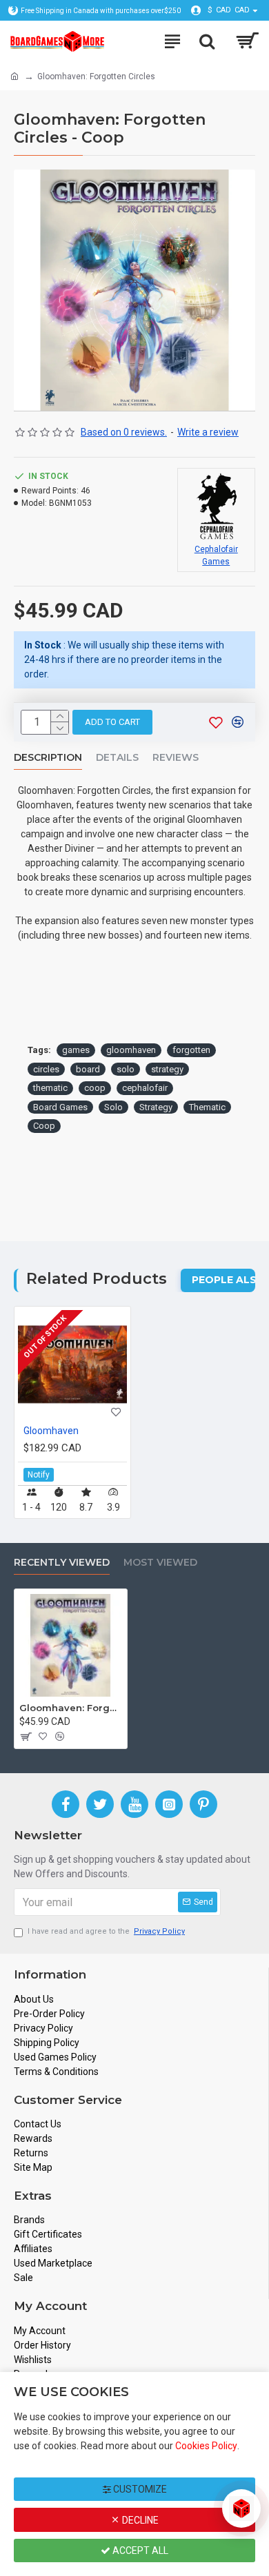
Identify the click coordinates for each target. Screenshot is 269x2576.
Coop (44, 1126)
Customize (139, 2489)
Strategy (156, 1107)
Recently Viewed (62, 1563)
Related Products (97, 1279)
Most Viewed (160, 1563)
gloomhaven (131, 1050)
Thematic (207, 1107)
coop (95, 1088)
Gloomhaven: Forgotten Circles (71, 1708)
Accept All (139, 2551)
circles (46, 1069)
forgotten (191, 1050)
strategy (167, 1069)
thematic (50, 1088)
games (76, 1050)
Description (48, 758)
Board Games (60, 1107)
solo (126, 1069)
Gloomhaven (51, 1431)
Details (117, 758)
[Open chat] (241, 2508)
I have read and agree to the (106, 1931)
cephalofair (145, 1088)
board (88, 1069)
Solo (113, 1107)
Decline (139, 2520)
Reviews (176, 758)
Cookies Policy (206, 2446)
